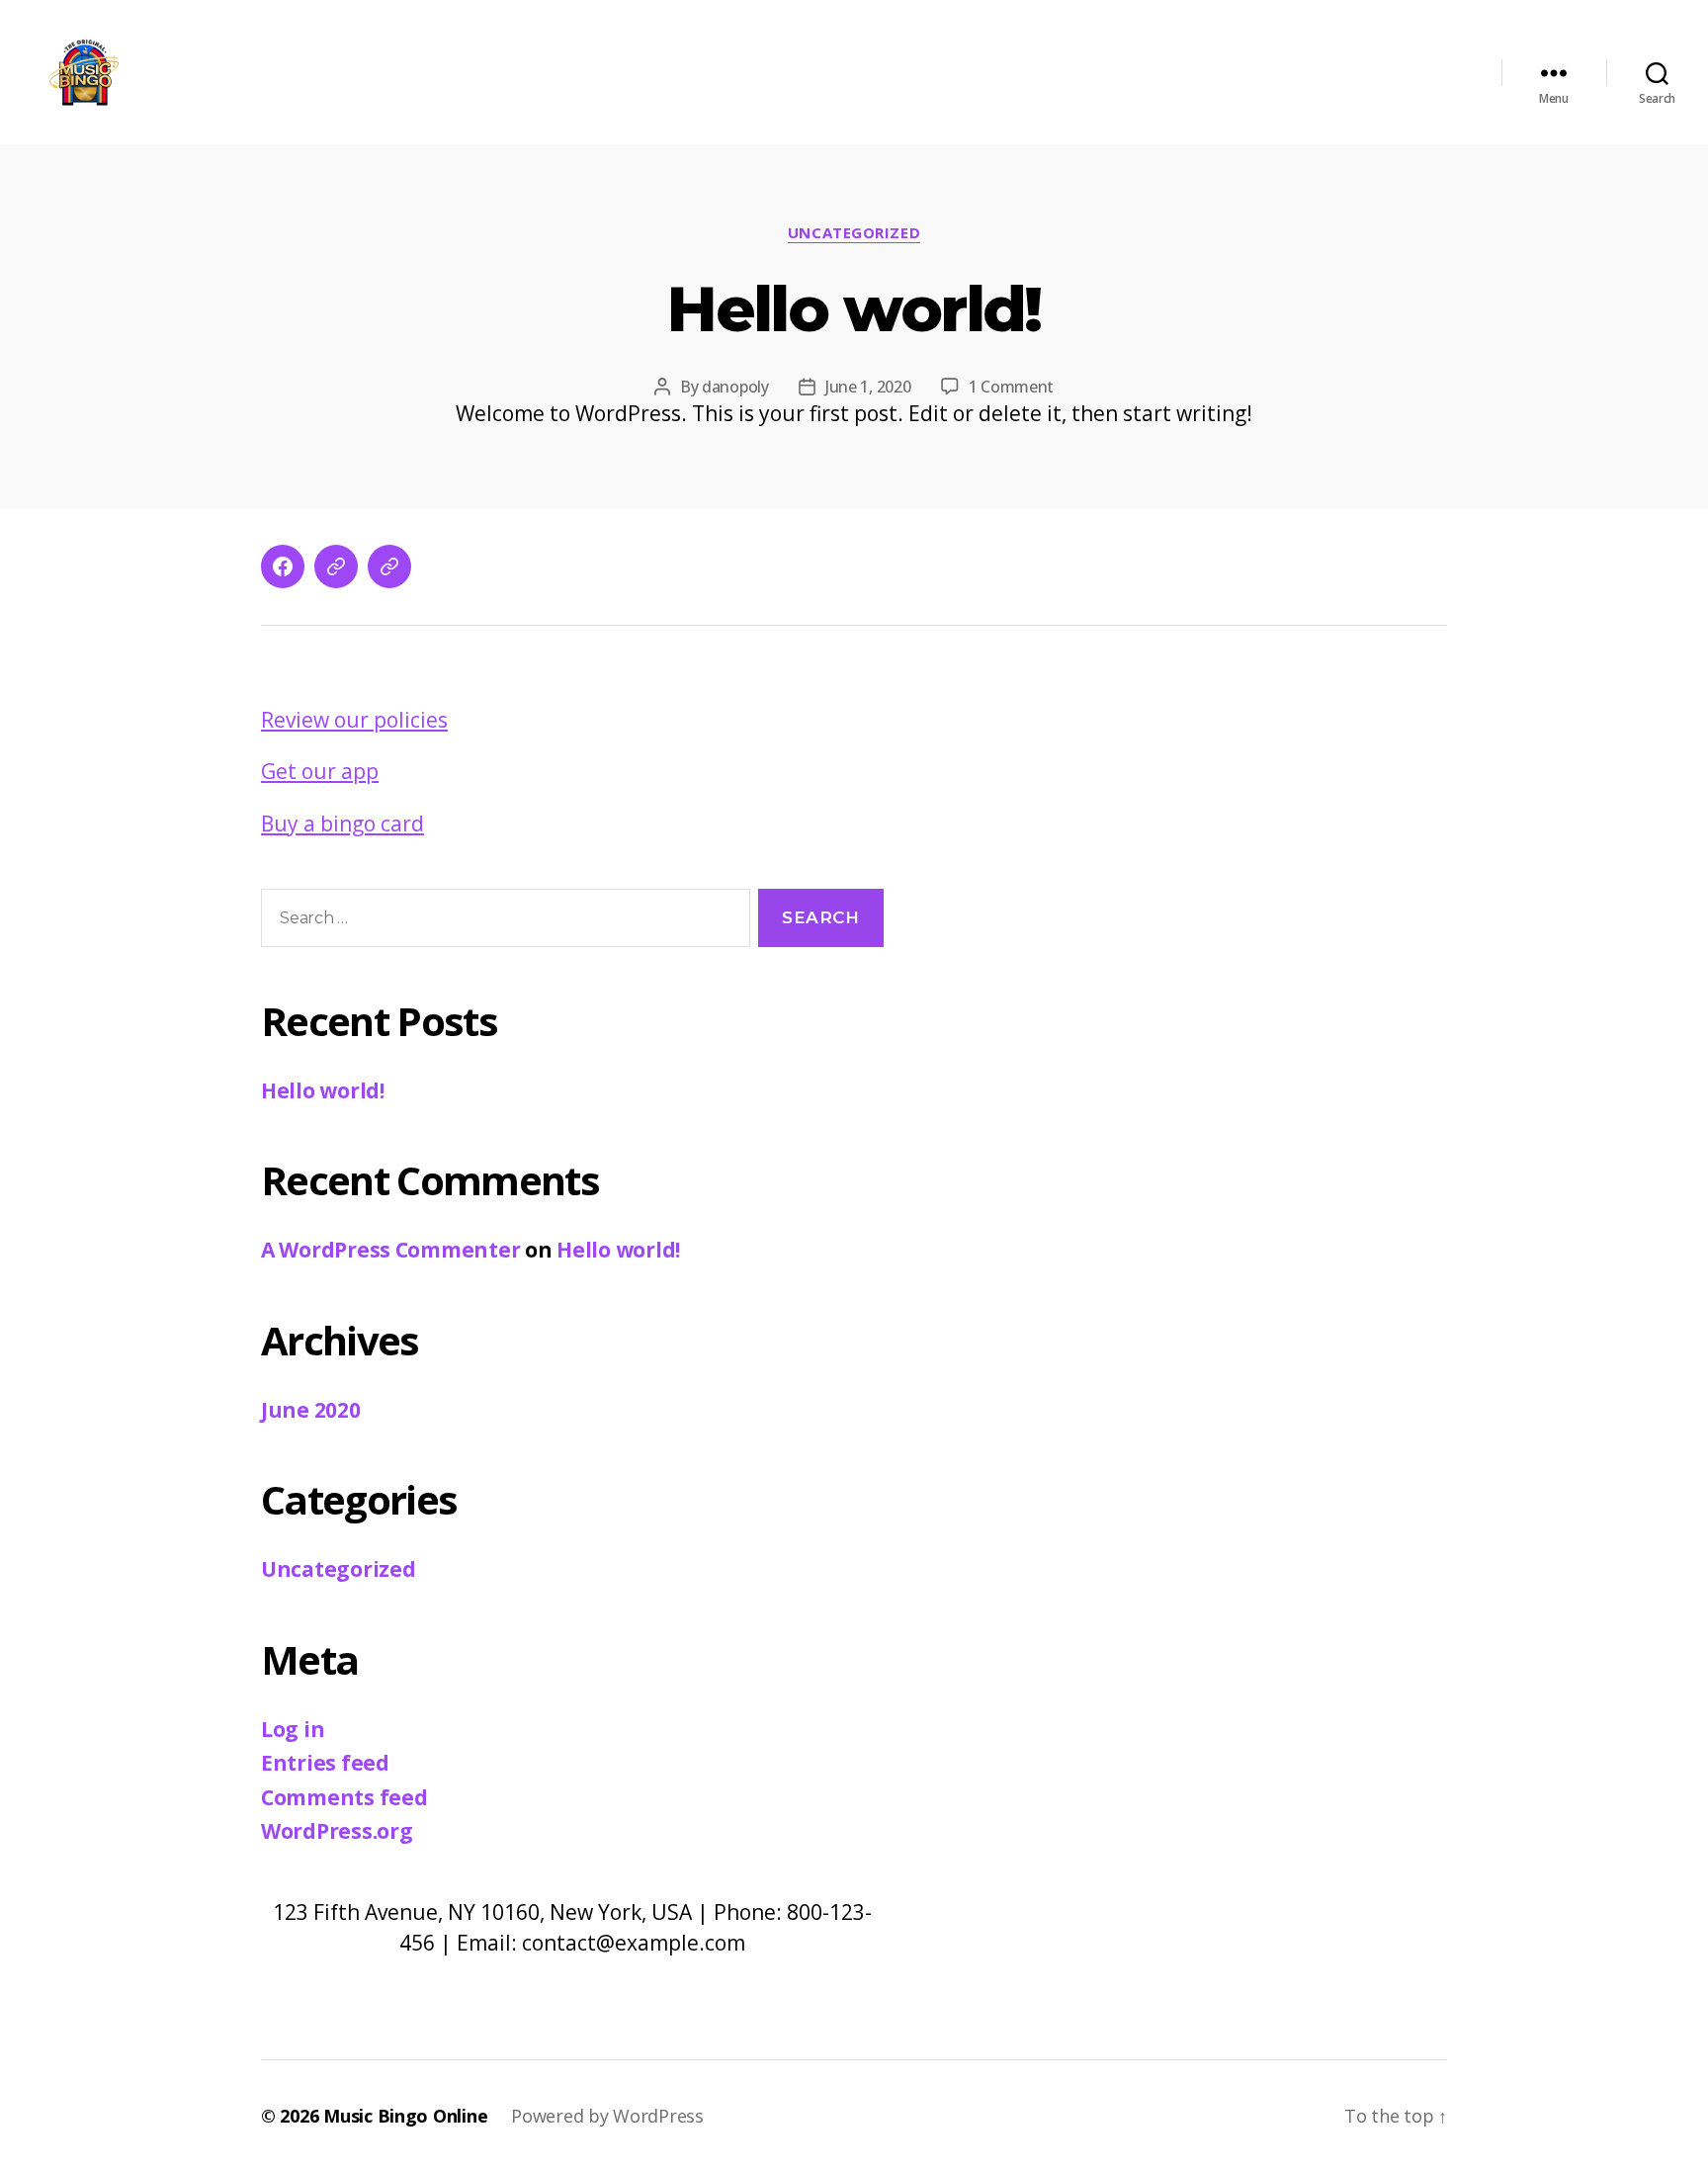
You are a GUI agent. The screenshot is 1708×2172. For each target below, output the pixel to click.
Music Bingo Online (405, 2116)
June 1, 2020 (868, 387)
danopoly (735, 387)
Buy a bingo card (342, 824)
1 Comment (1012, 387)
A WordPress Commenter (390, 1250)
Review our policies (354, 720)
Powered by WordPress (607, 2116)
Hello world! (854, 308)
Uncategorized (854, 233)
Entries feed (325, 1763)
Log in (293, 1729)
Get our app (320, 771)
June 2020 (311, 1410)
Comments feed (344, 1797)
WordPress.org (337, 1831)
